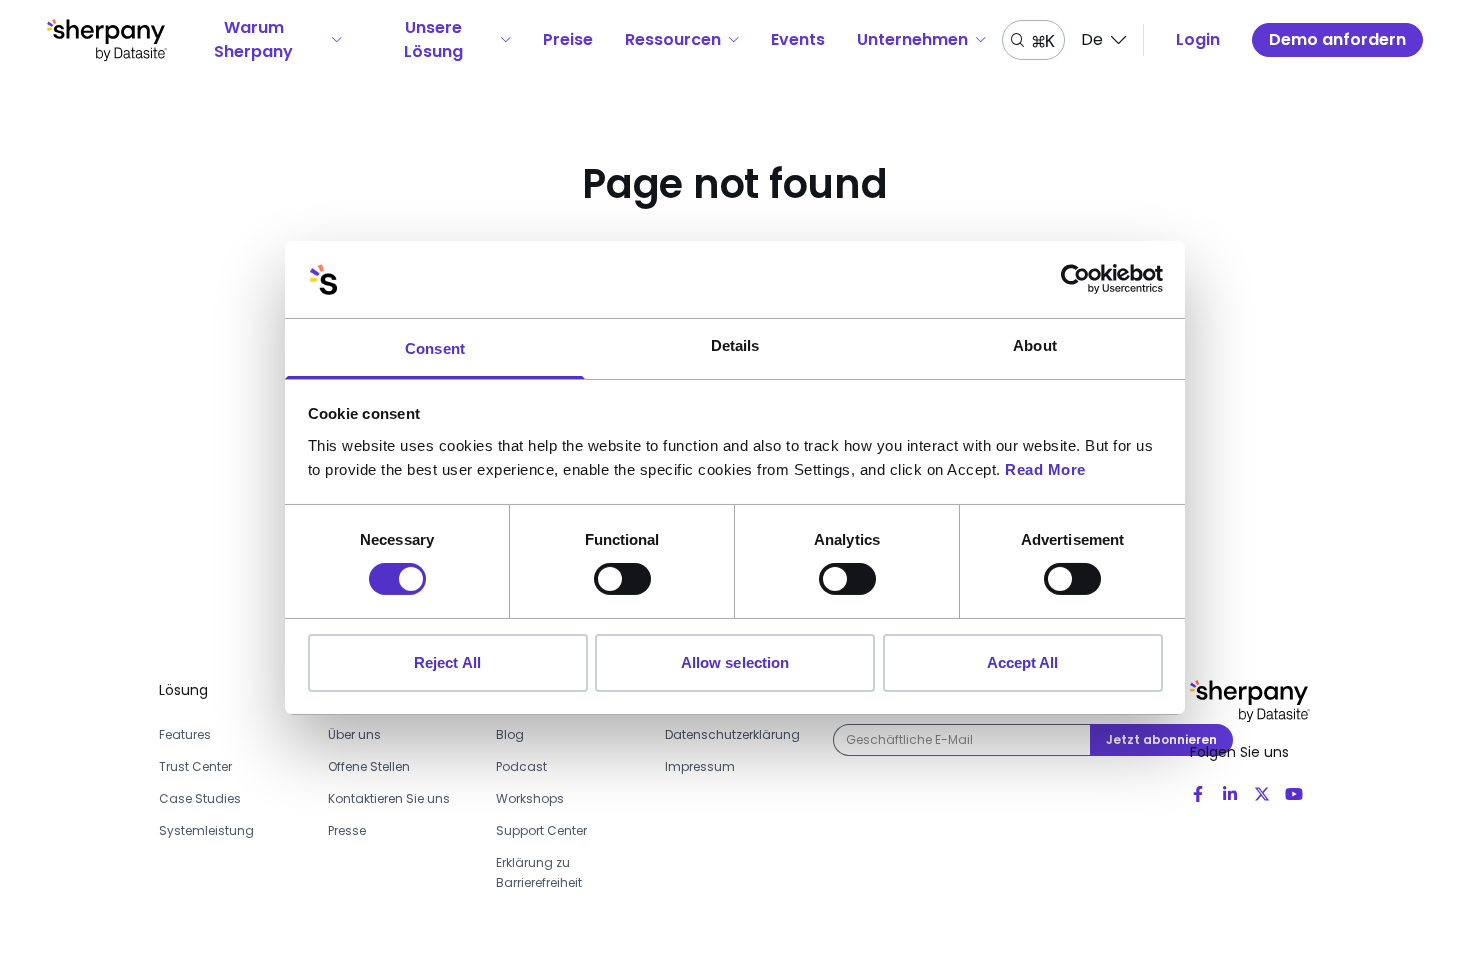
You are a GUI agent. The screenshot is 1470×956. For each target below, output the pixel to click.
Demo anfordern (1337, 39)
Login (1198, 39)
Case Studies (200, 798)
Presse (347, 830)
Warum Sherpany (253, 39)
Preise (568, 39)
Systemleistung (206, 830)
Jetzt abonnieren (1161, 739)
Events (798, 39)
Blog (510, 734)
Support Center (541, 830)
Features (185, 734)
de (1092, 39)
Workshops (530, 798)
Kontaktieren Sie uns (389, 798)
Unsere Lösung (433, 39)
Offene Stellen (369, 766)
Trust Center (195, 766)
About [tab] (1035, 345)
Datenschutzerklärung (732, 734)
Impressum (700, 766)
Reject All (447, 662)
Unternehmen (912, 39)
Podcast (521, 766)
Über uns (354, 734)
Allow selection (735, 662)
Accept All (1023, 662)
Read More (1045, 469)
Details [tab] (735, 345)
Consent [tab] (435, 348)
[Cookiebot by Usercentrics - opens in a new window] (1075, 279)
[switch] (622, 579)
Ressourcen (673, 39)
